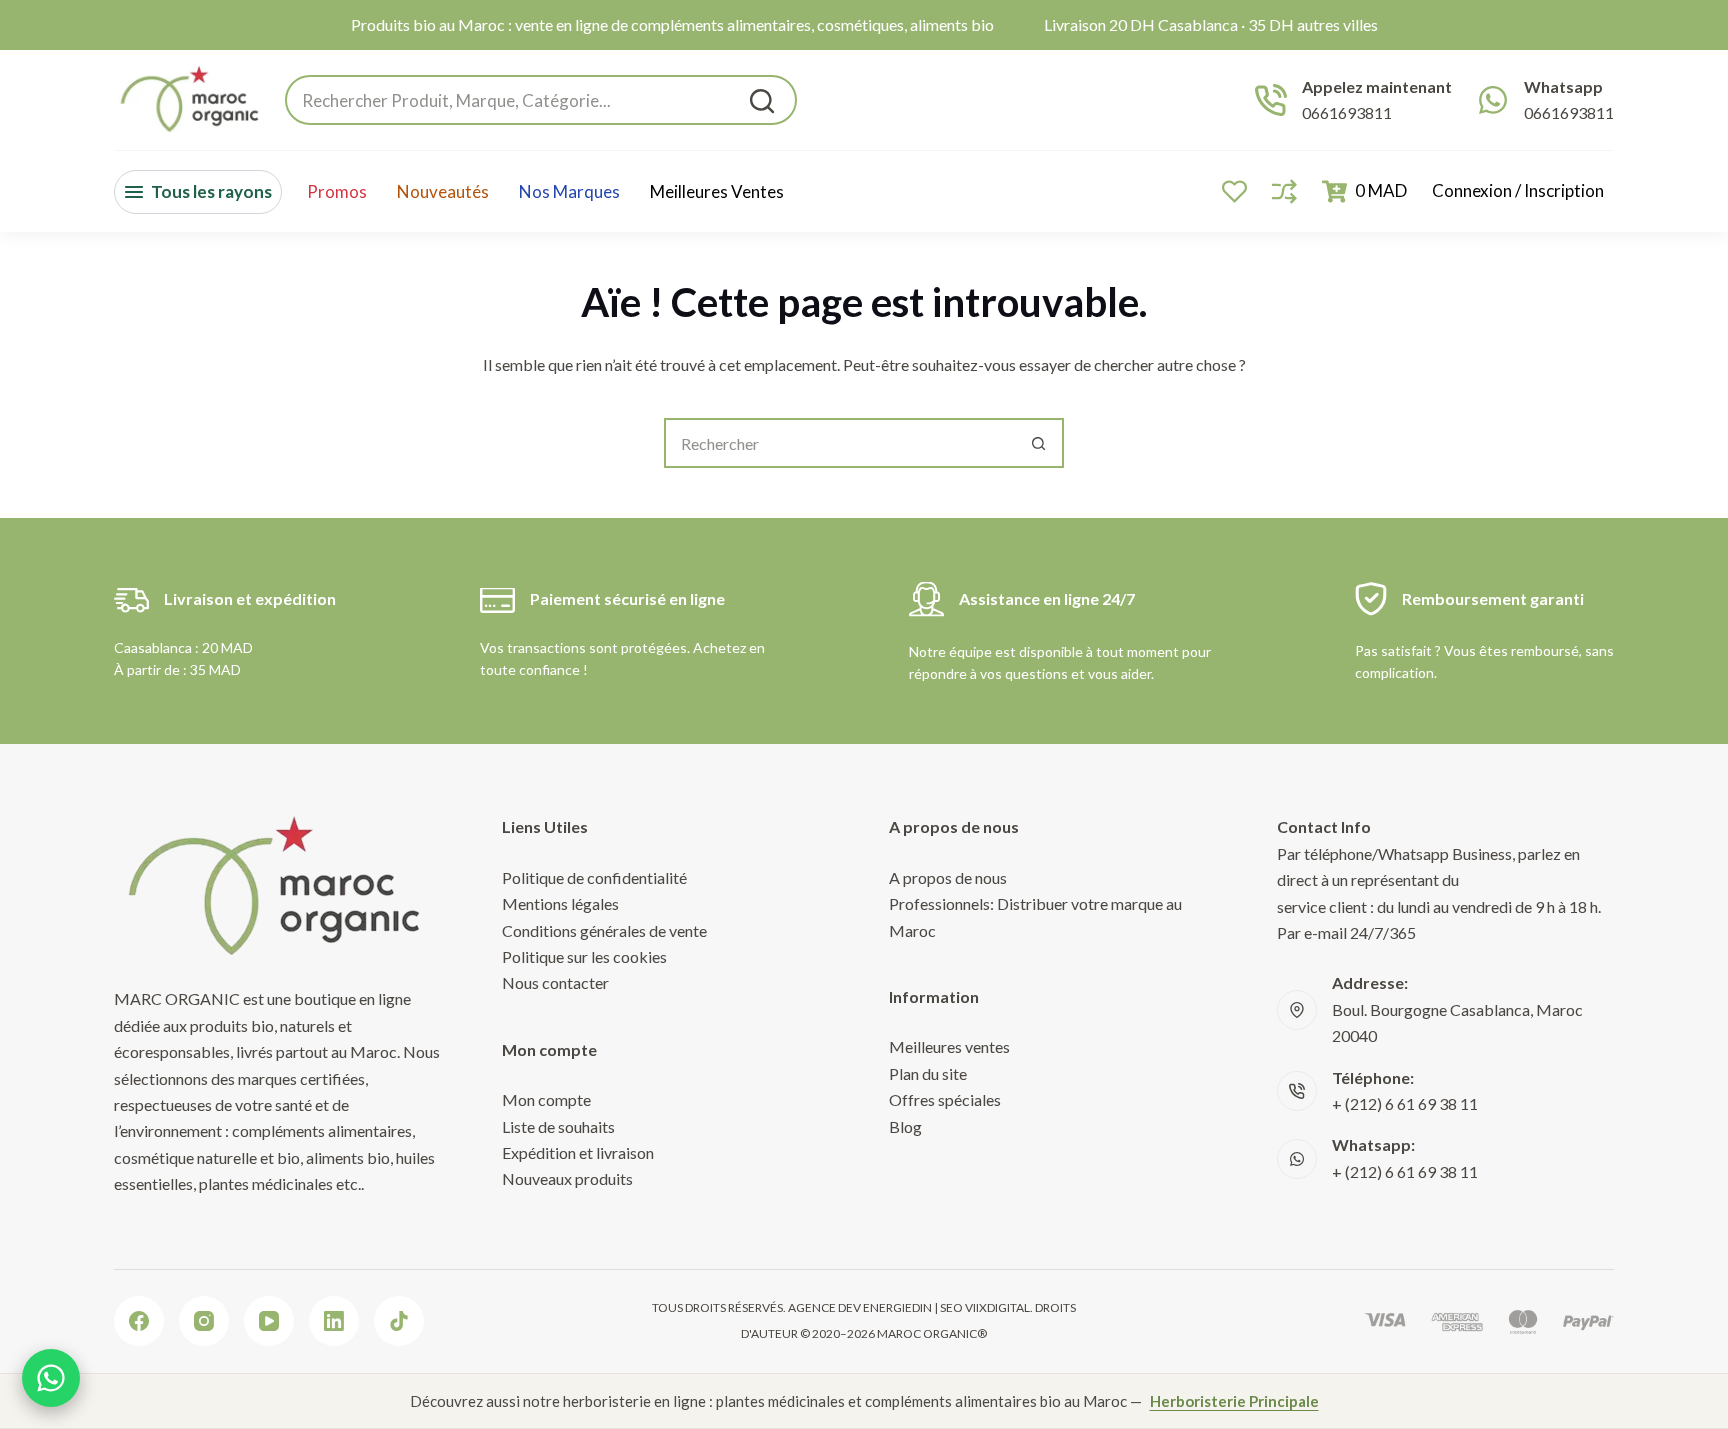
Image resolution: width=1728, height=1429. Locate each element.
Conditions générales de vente (604, 930)
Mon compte (546, 1099)
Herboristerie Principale (1234, 1401)
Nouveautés (443, 192)
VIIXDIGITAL (997, 1307)
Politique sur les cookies (584, 956)
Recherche (762, 101)
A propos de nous (948, 877)
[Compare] (1284, 191)
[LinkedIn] (334, 1321)
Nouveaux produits (567, 1178)
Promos (337, 192)
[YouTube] (269, 1321)
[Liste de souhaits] (1234, 191)
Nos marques (569, 192)
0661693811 (1347, 112)
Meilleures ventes (717, 192)
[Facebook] (139, 1321)
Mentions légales (560, 903)
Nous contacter (555, 982)
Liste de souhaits (558, 1126)
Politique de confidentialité (594, 877)
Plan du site (928, 1073)
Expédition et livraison (578, 1152)
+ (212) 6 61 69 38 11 (1405, 1103)
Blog (905, 1126)
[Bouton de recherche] (1039, 443)
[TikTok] (399, 1321)
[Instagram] (204, 1321)
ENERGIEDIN (897, 1307)
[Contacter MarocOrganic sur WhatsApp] (51, 1378)
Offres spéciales (945, 1099)
